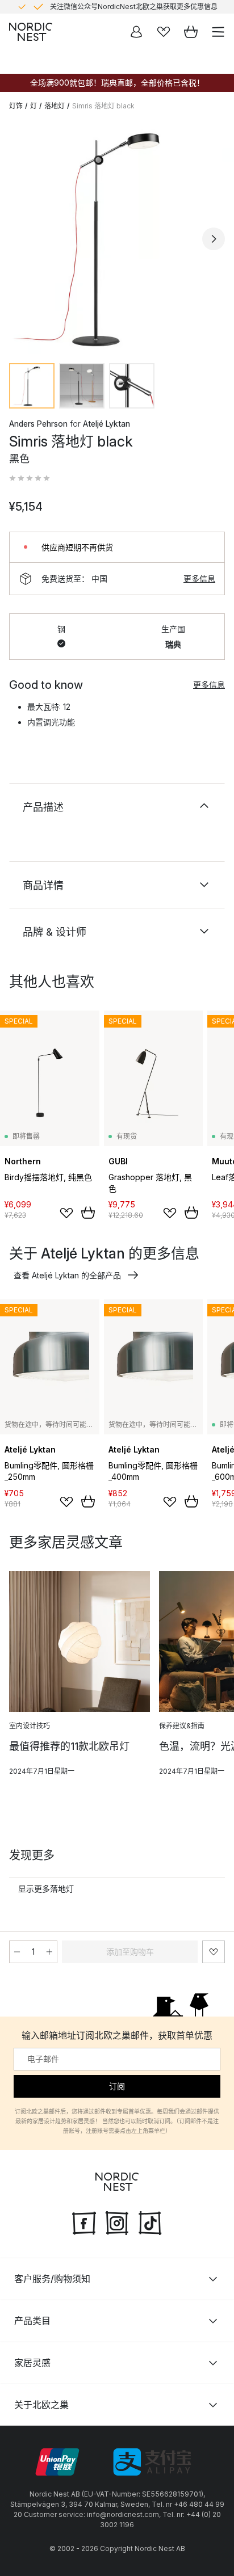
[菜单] (218, 32)
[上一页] (20, 239)
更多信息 (199, 578)
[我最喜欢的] (164, 32)
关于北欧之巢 (41, 2404)
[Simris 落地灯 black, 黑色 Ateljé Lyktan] (117, 237)
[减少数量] (17, 1952)
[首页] (31, 32)
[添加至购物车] (88, 1213)
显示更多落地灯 (46, 1889)
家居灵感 (32, 2362)
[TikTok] (150, 2221)
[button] (30, 478)
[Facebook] (84, 2221)
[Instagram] (117, 2221)
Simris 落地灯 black (103, 106)
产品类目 (32, 2320)
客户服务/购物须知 (52, 2278)
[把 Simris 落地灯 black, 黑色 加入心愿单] (214, 1952)
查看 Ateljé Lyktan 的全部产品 (67, 1275)
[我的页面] (136, 32)
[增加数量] (49, 1952)
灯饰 (16, 106)
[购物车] (191, 32)
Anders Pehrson (38, 424)
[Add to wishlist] (66, 1213)
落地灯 (55, 106)
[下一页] (214, 239)
